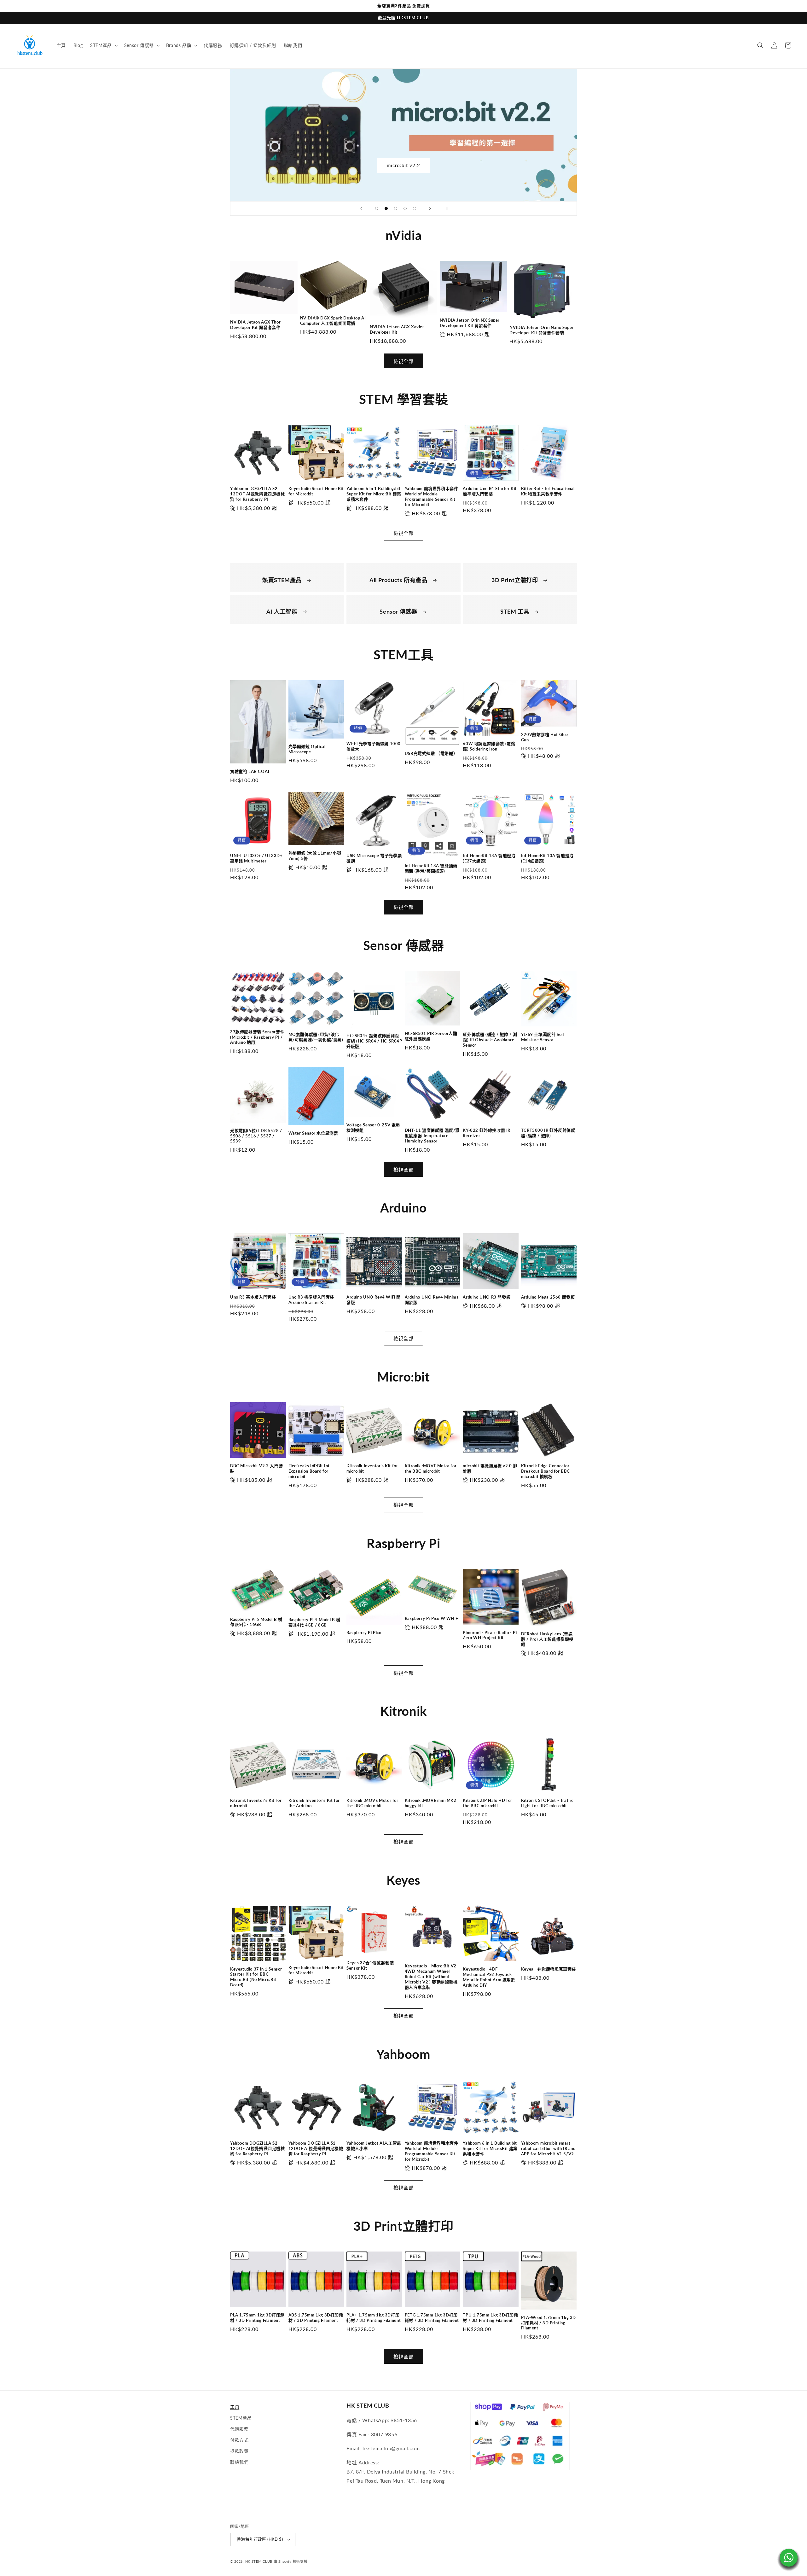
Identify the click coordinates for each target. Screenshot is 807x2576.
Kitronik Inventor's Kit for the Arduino (314, 1803)
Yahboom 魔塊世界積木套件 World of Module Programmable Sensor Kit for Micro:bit (432, 497)
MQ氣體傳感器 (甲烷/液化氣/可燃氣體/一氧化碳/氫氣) (316, 1037)
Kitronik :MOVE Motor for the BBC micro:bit (431, 1468)
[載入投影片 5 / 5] (415, 208)
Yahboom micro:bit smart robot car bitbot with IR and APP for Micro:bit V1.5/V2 (548, 2148)
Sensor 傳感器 (399, 611)
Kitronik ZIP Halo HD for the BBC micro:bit (487, 1803)
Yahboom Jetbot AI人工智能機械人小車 (374, 2146)
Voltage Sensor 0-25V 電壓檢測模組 (373, 1127)
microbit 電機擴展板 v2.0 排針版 (490, 1468)
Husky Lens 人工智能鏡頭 (404, 165)
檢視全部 (403, 361)
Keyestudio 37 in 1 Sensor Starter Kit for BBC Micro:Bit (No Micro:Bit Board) (256, 1977)
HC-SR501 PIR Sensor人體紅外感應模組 (431, 1036)
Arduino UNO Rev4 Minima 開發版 (432, 1300)
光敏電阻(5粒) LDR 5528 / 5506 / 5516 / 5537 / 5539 (256, 1136)
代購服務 (239, 2429)
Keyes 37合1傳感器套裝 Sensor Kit (370, 1965)
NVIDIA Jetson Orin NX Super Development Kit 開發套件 (470, 323)
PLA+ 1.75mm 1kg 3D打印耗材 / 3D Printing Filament (374, 2318)
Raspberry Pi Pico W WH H (432, 1618)
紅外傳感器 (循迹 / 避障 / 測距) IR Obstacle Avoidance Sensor (490, 1040)
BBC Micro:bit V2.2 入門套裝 (256, 1468)
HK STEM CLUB (259, 2561)
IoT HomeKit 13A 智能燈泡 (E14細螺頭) (547, 858)
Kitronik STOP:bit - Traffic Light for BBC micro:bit (547, 1803)
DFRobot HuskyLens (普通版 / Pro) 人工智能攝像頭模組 (547, 1639)
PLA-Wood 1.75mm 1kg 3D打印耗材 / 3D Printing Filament (549, 2323)
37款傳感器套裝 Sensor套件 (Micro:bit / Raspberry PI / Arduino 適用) (257, 1037)
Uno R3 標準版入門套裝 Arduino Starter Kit (311, 1300)
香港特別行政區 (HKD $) (260, 2539)
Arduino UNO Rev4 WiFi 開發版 (374, 1300)
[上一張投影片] (361, 208)
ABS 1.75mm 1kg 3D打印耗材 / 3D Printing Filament (316, 2318)
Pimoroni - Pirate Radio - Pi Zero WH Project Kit (490, 1635)
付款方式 (239, 2440)
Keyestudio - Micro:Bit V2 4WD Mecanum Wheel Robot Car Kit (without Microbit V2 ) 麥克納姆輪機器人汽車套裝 (431, 1977)
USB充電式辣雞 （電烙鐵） (431, 753)
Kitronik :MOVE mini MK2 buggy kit (431, 1803)
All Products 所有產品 (399, 580)
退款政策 (239, 2451)
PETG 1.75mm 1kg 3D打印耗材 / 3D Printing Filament (432, 2318)
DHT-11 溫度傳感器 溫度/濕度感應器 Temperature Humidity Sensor (432, 1136)
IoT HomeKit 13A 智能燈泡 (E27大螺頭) (489, 858)
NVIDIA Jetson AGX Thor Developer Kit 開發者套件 (255, 325)
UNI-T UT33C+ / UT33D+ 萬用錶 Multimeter (256, 858)
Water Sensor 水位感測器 (313, 1133)
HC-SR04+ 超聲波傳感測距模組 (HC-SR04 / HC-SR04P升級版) (374, 1041)
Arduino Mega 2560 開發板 (548, 1297)
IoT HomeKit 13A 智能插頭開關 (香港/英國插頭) (431, 868)
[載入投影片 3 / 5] (396, 208)
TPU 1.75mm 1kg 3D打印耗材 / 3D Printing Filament (490, 2318)
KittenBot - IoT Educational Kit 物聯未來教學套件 (548, 491)
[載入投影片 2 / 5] (386, 208)
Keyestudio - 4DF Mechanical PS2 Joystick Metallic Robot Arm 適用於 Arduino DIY (489, 1977)
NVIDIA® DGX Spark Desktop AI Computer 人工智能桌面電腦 (333, 321)
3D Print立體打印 (515, 580)
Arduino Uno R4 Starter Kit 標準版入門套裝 (490, 491)
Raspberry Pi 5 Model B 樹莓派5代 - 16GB (256, 1622)
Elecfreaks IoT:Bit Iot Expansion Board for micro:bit (309, 1471)
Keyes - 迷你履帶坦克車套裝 (549, 1969)
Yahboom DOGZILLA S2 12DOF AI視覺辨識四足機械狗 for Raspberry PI (258, 494)
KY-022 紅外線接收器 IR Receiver (487, 1133)
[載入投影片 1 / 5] (377, 208)
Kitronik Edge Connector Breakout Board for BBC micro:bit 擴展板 (546, 1471)
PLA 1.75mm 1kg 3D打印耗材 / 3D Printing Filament (257, 2318)
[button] (103, 45)
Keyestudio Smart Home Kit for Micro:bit (316, 491)
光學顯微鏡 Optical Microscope (307, 749)
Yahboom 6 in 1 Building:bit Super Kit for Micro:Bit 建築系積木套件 (374, 494)
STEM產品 (241, 2418)
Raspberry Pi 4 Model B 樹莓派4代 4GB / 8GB (314, 1622)
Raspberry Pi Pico (364, 1633)
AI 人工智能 (283, 611)
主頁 (235, 2407)
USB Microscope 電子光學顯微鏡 (374, 858)
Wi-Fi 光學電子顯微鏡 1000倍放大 (374, 746)
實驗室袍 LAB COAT (250, 771)
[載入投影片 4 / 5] (405, 208)
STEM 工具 (516, 611)
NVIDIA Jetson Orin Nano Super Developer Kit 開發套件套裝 (541, 330)
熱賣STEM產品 (283, 580)
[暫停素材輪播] (446, 208)
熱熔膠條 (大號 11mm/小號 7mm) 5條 (315, 856)
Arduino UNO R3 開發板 (487, 1297)
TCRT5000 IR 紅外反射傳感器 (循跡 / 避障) (548, 1133)
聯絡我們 (239, 2462)
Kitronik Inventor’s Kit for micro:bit (372, 1468)
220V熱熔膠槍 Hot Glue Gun (545, 737)
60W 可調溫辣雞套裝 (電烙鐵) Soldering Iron (489, 746)
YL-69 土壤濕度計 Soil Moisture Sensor (543, 1037)
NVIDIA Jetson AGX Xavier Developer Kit (397, 329)
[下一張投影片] (430, 208)
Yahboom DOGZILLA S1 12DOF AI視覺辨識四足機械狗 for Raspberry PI (316, 2148)
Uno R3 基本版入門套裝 (253, 1297)
